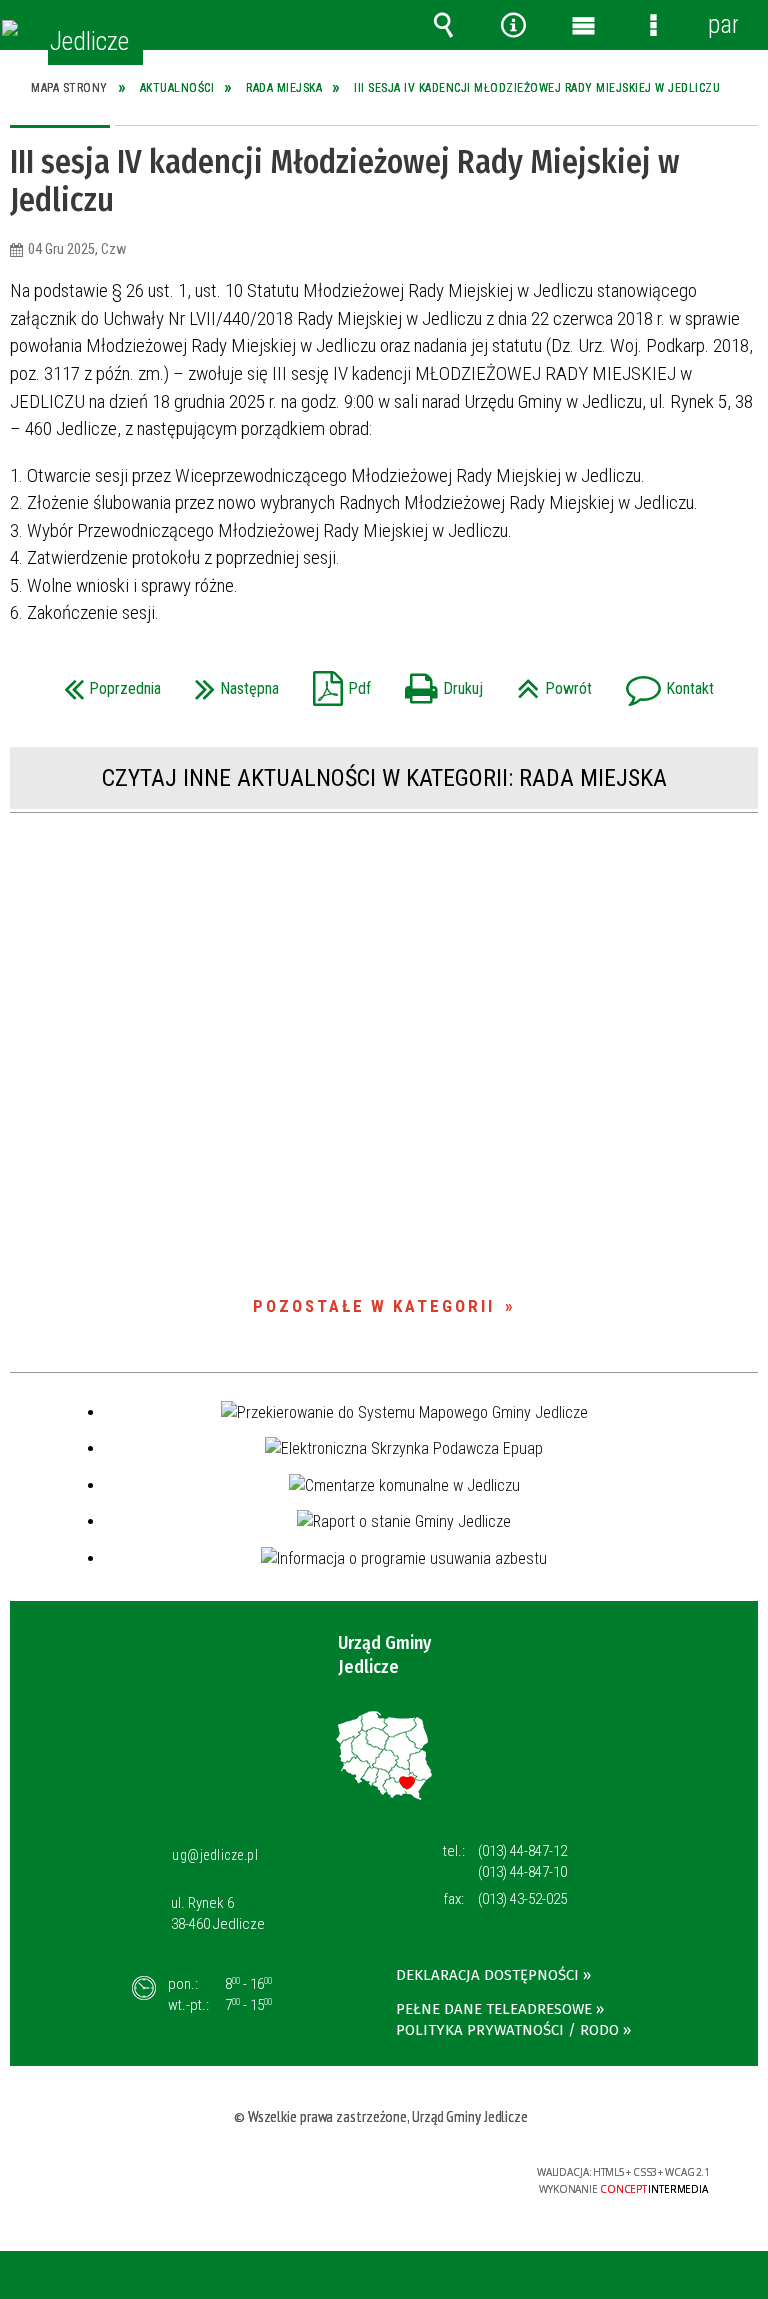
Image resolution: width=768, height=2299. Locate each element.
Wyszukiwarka (443, 25)
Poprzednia (107, 682)
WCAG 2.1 (438, 2172)
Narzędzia (513, 25)
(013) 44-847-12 (522, 1851)
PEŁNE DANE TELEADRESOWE (494, 2009)
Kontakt (665, 682)
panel (723, 24)
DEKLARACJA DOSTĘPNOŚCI (487, 1975)
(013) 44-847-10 (522, 1872)
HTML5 (345, 2173)
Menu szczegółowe (653, 25)
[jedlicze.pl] (10, 28)
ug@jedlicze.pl (215, 1855)
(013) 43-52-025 (522, 1899)
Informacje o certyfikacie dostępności (137, 2175)
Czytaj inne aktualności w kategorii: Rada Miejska (384, 778)
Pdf (337, 682)
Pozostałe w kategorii (374, 1306)
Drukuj (439, 682)
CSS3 (375, 2173)
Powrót (549, 682)
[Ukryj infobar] (749, 2276)
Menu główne (583, 25)
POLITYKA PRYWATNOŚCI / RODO (507, 2030)
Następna (232, 682)
